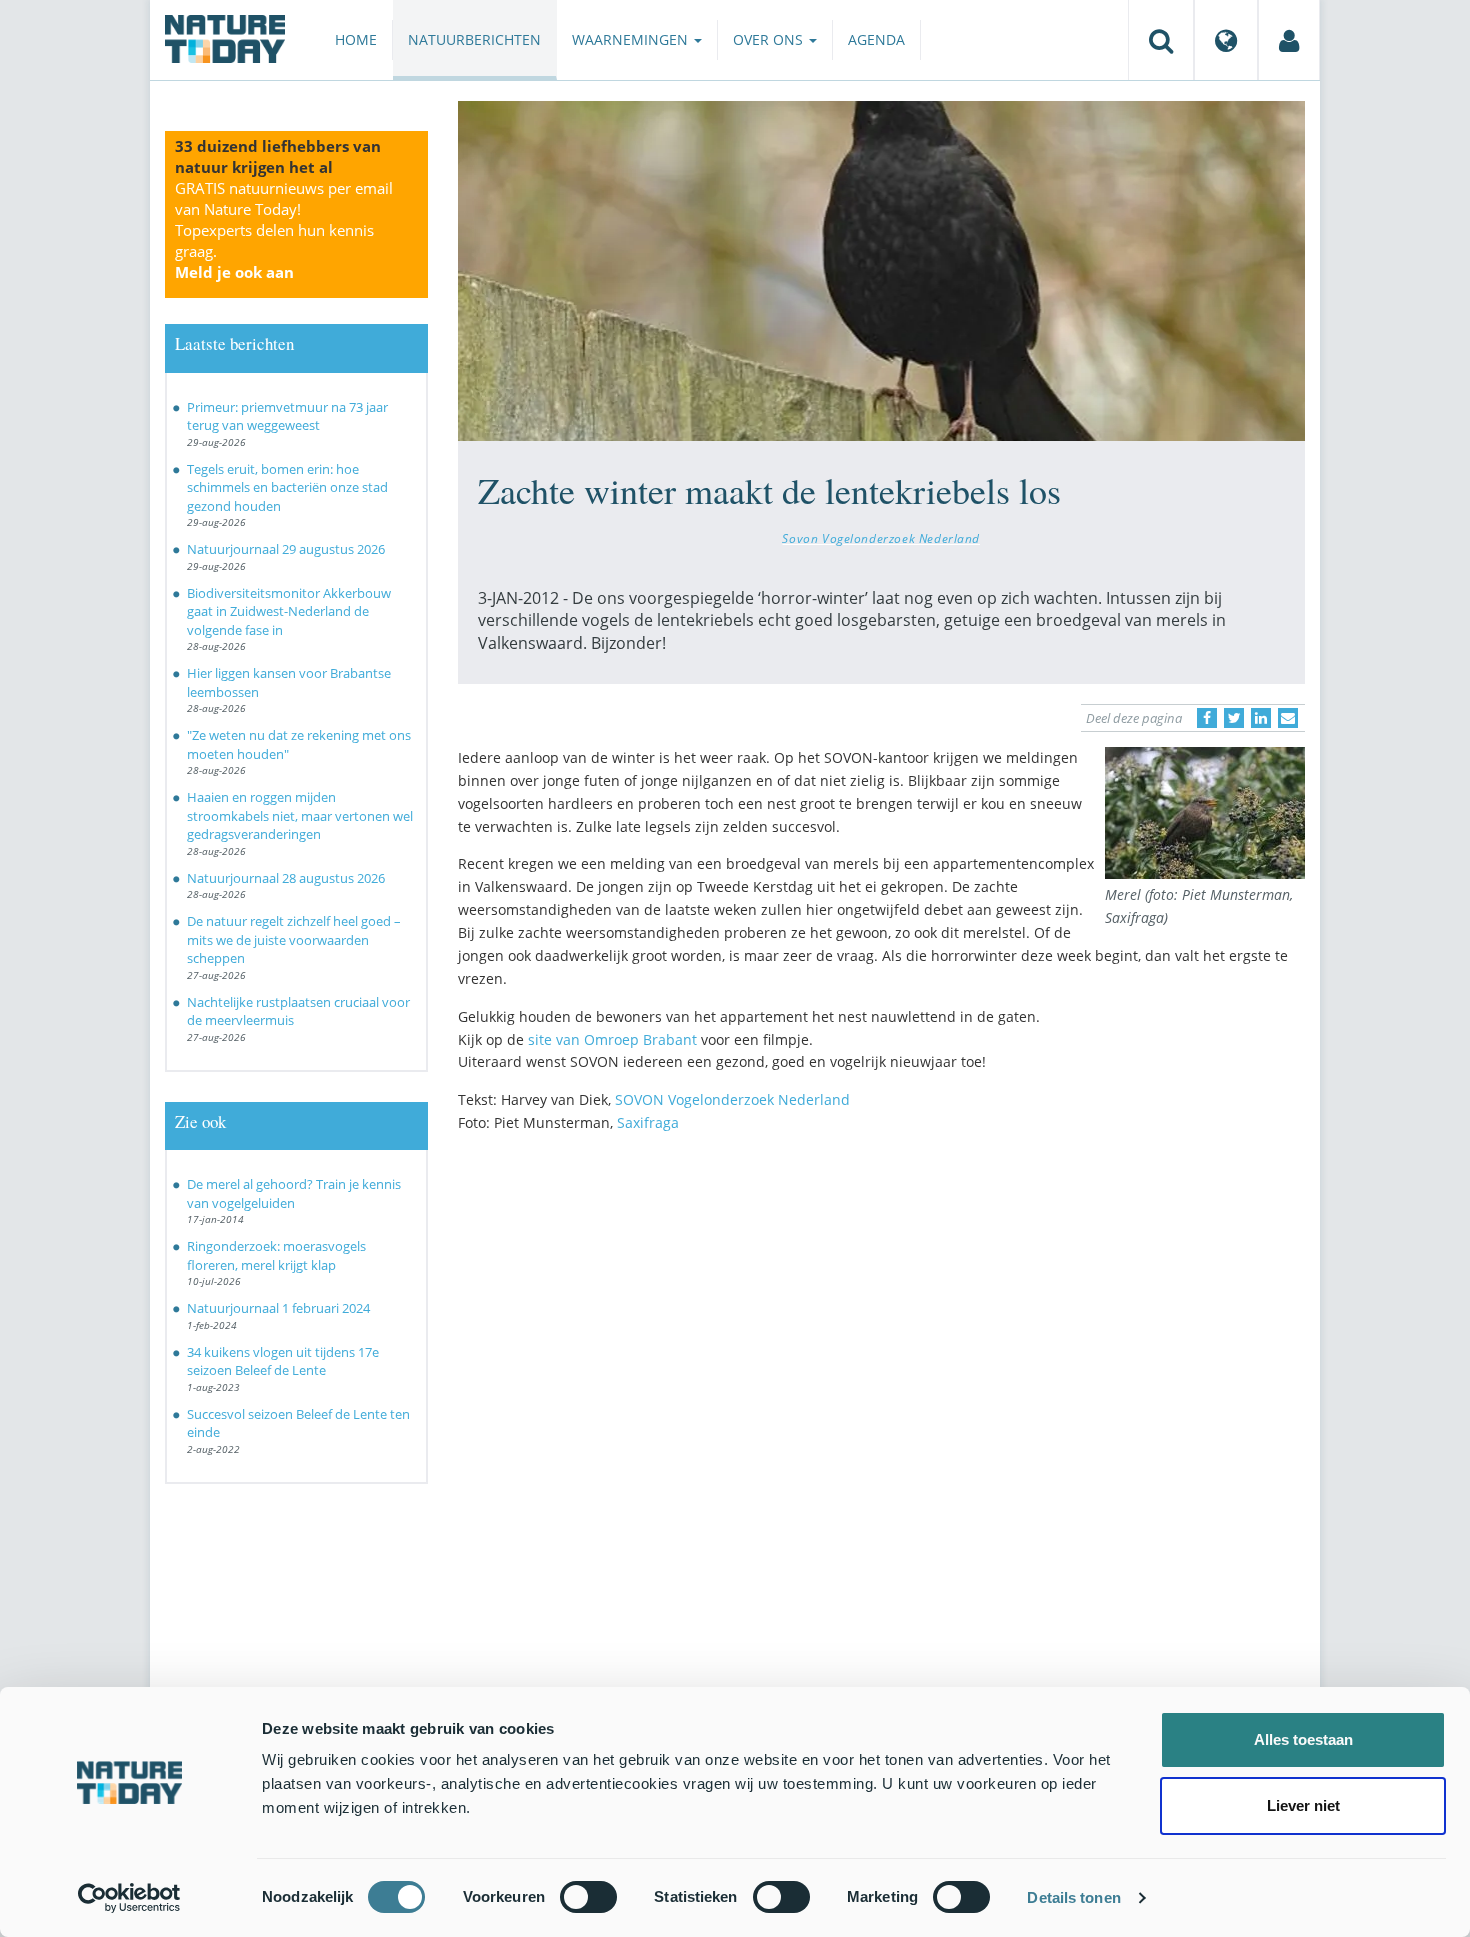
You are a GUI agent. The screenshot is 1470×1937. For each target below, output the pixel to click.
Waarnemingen (632, 39)
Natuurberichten (474, 39)
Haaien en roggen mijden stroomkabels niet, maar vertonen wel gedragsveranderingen (300, 815)
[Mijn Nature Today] (1289, 40)
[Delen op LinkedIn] (1261, 718)
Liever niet (1303, 1805)
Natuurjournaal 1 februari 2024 (278, 1308)
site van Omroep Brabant (612, 1039)
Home (356, 39)
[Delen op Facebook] (1207, 718)
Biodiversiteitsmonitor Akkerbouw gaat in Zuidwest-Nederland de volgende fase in (289, 611)
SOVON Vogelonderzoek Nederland (732, 1099)
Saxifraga (648, 1122)
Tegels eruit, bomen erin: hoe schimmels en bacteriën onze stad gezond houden (287, 487)
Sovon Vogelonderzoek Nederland (881, 538)
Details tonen (1073, 1897)
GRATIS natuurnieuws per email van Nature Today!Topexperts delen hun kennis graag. (284, 230)
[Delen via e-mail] (1288, 718)
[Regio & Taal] (1226, 40)
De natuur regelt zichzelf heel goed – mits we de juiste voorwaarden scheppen (294, 939)
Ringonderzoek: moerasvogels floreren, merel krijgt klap (276, 1255)
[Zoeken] (1161, 40)
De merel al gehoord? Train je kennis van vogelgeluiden (294, 1193)
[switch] (588, 1897)
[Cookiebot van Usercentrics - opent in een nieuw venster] (129, 1898)
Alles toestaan (1303, 1739)
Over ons (770, 39)
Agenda (876, 39)
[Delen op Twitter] (1234, 718)
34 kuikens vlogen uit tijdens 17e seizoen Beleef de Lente (283, 1361)
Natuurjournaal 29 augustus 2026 (286, 549)
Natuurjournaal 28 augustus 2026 (286, 878)
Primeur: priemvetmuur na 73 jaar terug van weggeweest (287, 416)
